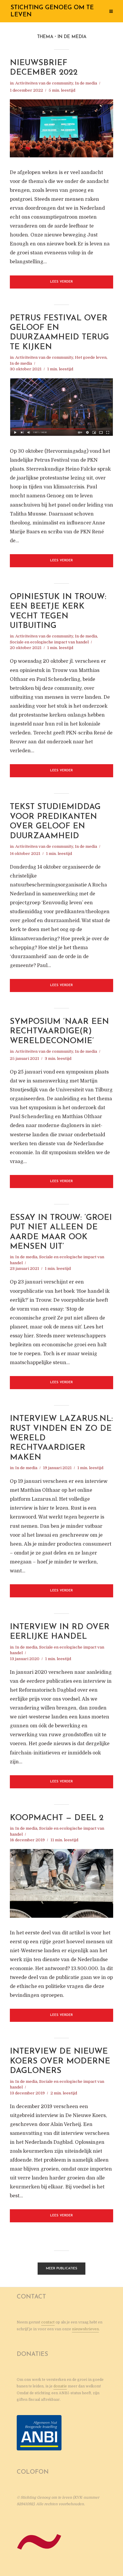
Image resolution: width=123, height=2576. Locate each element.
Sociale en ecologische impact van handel (49, 642)
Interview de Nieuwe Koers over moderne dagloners (60, 2061)
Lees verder (61, 282)
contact (48, 2322)
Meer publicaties (62, 2269)
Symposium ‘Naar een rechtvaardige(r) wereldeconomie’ (59, 1032)
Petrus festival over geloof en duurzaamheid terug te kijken (59, 333)
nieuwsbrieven (85, 2329)
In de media (86, 83)
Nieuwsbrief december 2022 (44, 68)
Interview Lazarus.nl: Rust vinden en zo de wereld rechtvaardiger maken (61, 1438)
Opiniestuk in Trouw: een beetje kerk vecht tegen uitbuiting (58, 612)
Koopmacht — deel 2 (57, 1818)
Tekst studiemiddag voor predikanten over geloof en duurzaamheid (55, 822)
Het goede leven (91, 357)
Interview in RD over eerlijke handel (60, 1632)
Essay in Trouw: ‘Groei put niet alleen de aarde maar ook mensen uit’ (61, 1232)
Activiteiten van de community (44, 83)
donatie (60, 2386)
